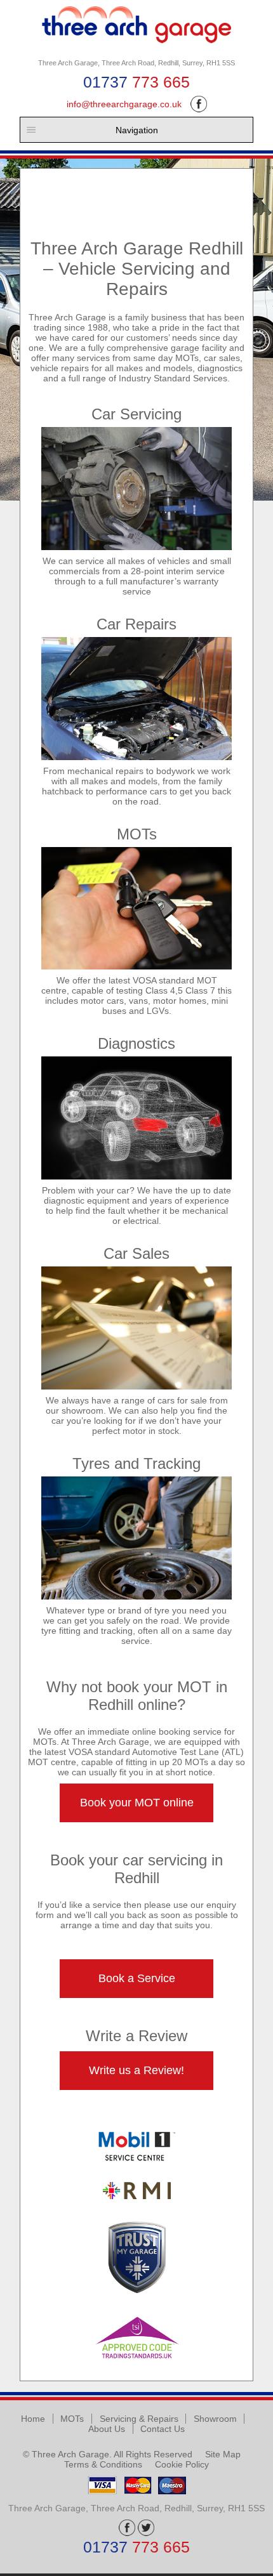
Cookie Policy (182, 2464)
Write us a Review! (136, 2070)
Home (33, 2419)
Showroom (215, 2419)
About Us (107, 2429)
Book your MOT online (137, 1803)
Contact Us (163, 2429)
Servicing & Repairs (139, 2419)
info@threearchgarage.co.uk (124, 104)
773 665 (136, 82)
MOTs (72, 2419)
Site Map (223, 2454)
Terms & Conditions (103, 2464)
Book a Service (137, 1978)
